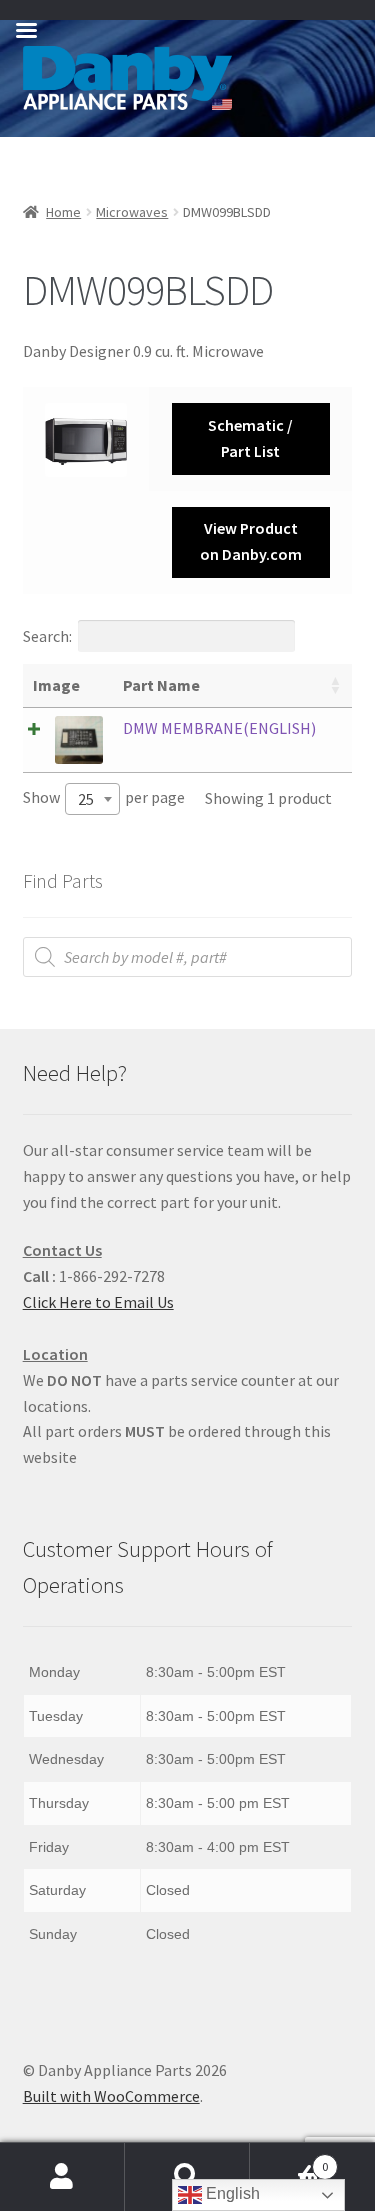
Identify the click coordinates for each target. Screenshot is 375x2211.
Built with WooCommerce (111, 2096)
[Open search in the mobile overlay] (188, 957)
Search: (47, 636)
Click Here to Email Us (98, 1302)
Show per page (104, 798)
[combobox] (92, 799)
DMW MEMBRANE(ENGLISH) (219, 728)
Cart (289, 2159)
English (231, 2193)
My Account (62, 2177)
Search (187, 2177)
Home (63, 212)
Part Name (161, 685)
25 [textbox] (86, 799)
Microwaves (132, 212)
